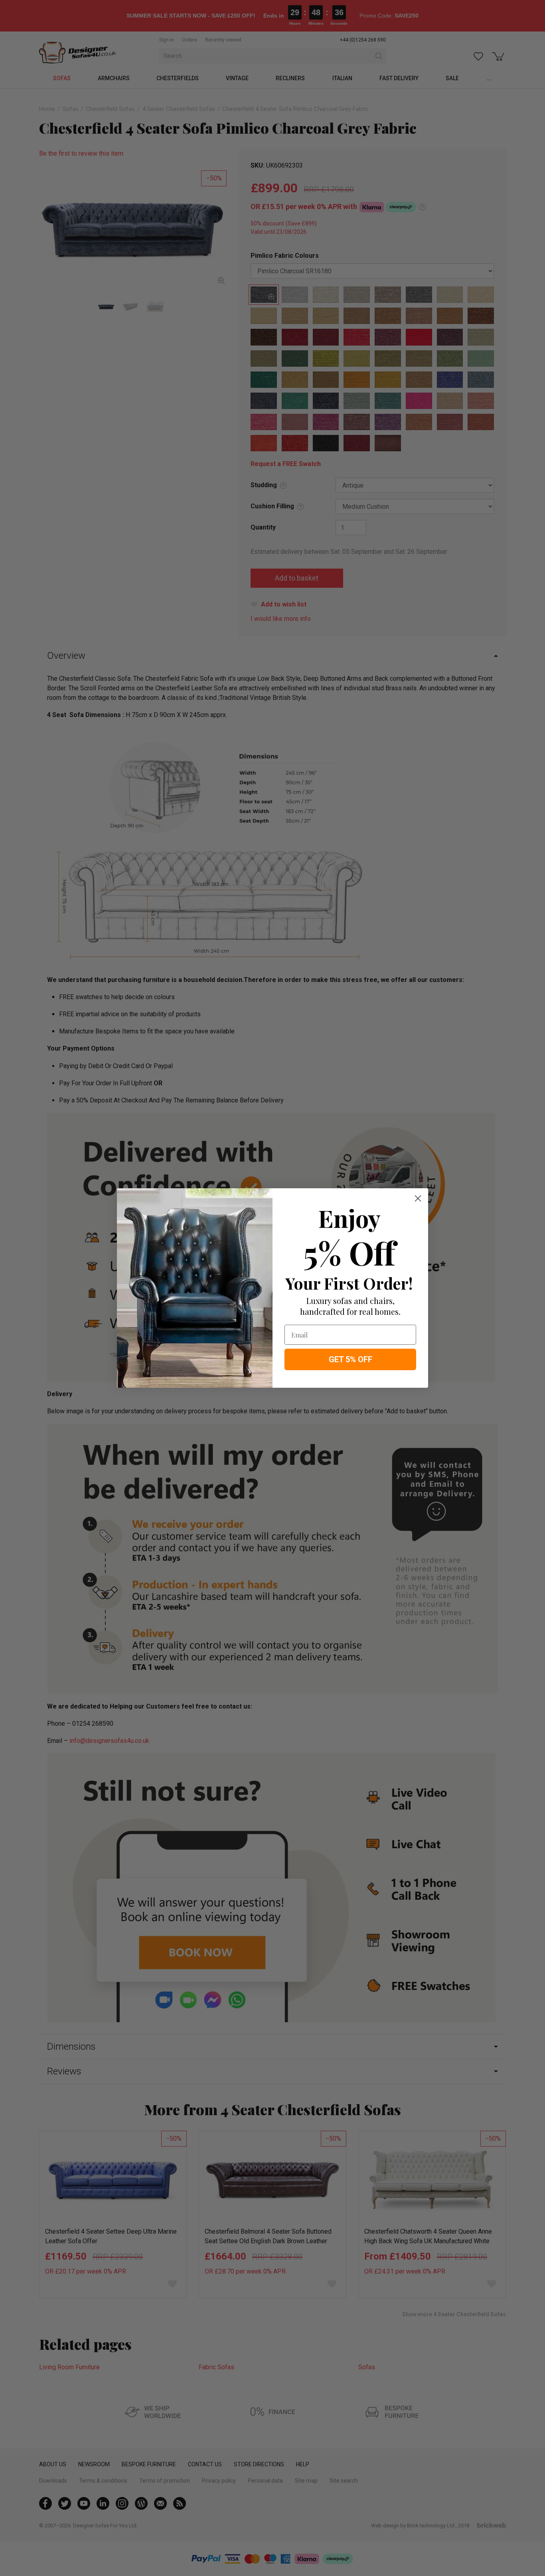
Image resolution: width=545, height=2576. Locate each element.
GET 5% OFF (350, 1359)
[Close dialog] (418, 1198)
